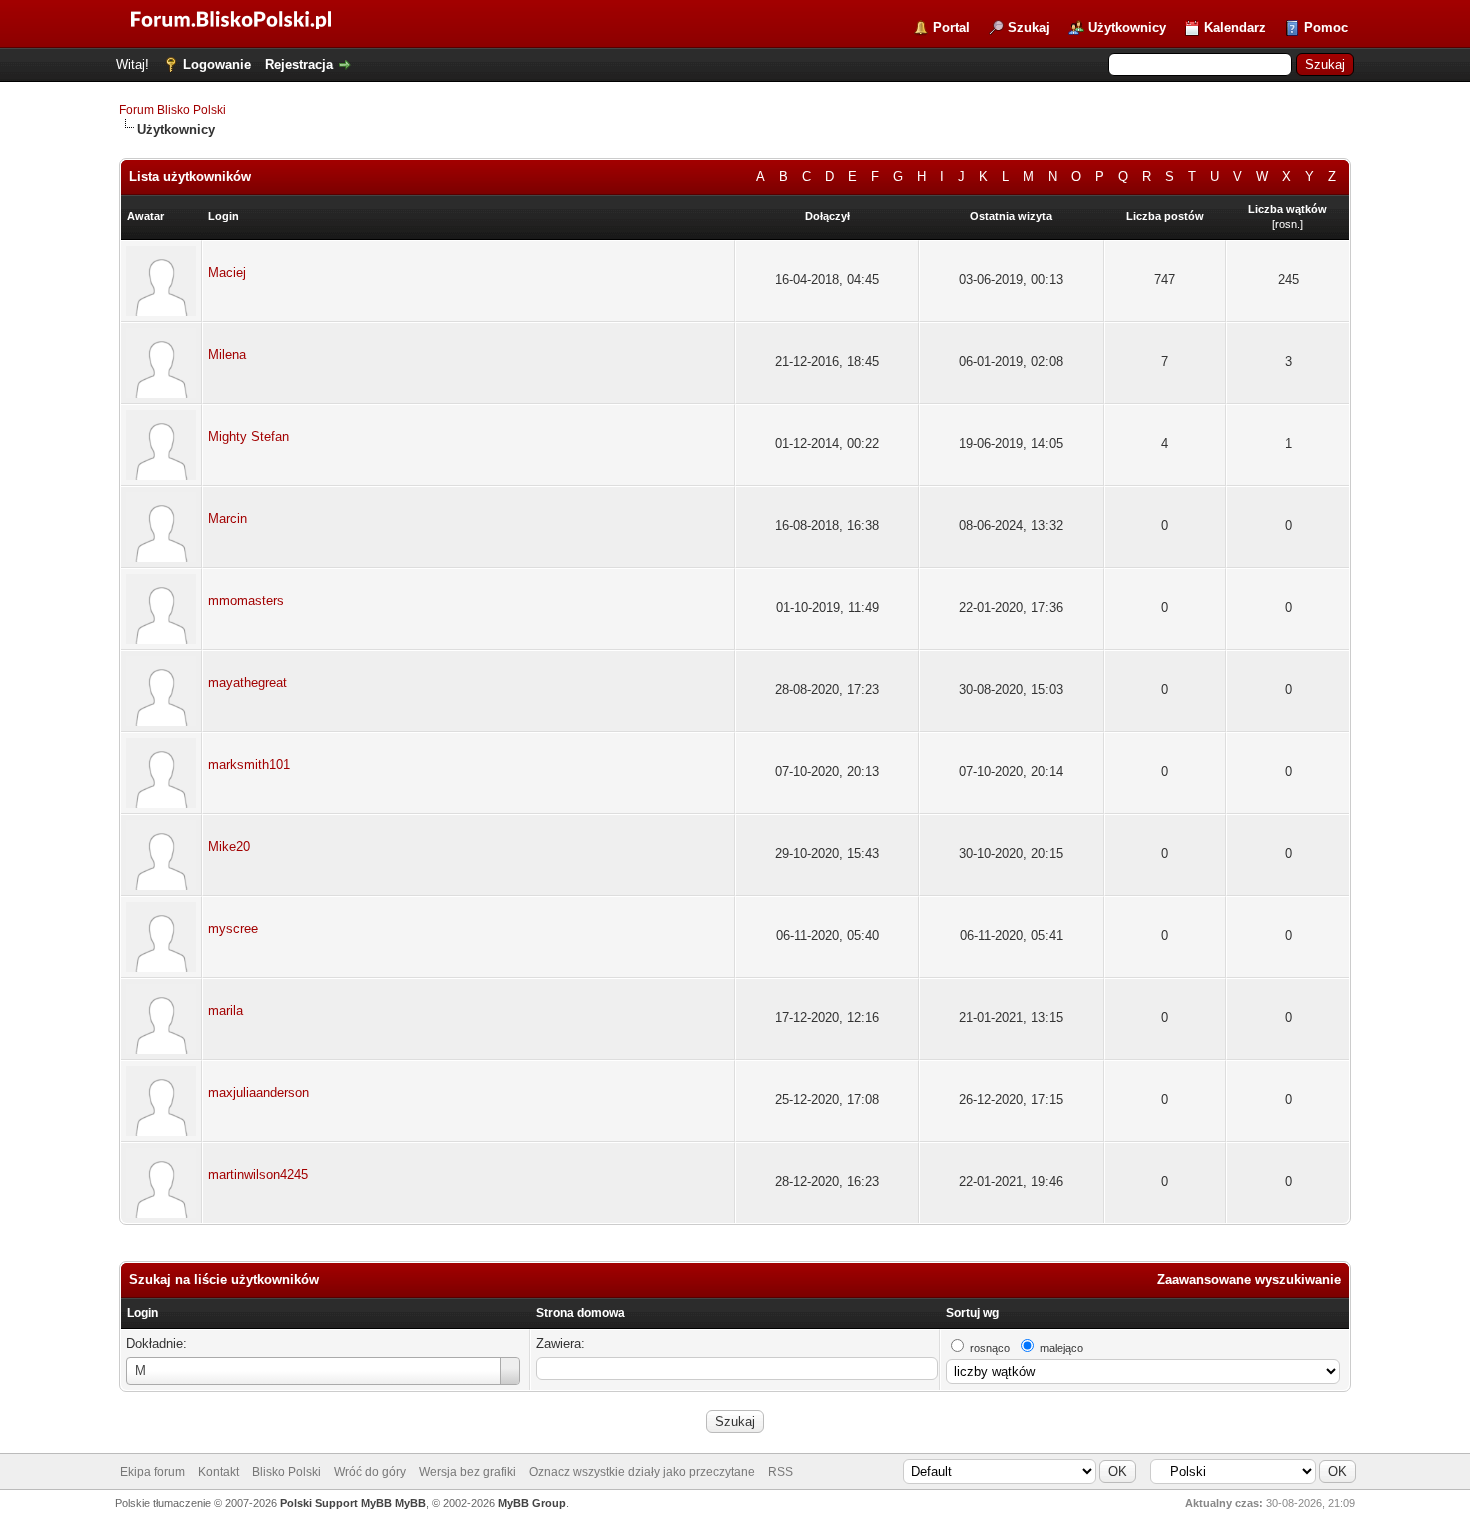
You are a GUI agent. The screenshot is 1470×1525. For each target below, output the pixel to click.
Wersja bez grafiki (467, 1472)
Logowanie (217, 64)
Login (142, 1313)
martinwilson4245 (258, 1174)
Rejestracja (299, 64)
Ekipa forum (152, 1472)
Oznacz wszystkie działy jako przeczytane (642, 1472)
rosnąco (990, 1348)
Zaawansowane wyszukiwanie (1249, 1279)
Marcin (227, 518)
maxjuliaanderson (258, 1092)
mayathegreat (247, 682)
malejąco (1061, 1348)
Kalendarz (1235, 27)
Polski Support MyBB (336, 1503)
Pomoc (1326, 27)
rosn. (1287, 224)
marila (225, 1010)
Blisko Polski (286, 1472)
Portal (951, 27)
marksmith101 (249, 764)
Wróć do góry (370, 1472)
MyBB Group (532, 1503)
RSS (780, 1472)
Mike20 (229, 846)
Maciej (227, 272)
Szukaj (1029, 27)
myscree (233, 928)
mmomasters (246, 600)
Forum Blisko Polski (172, 110)
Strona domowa (580, 1313)
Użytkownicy (1127, 27)
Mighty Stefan (248, 436)
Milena (227, 354)
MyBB (410, 1503)
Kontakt (218, 1472)
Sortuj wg (972, 1313)
